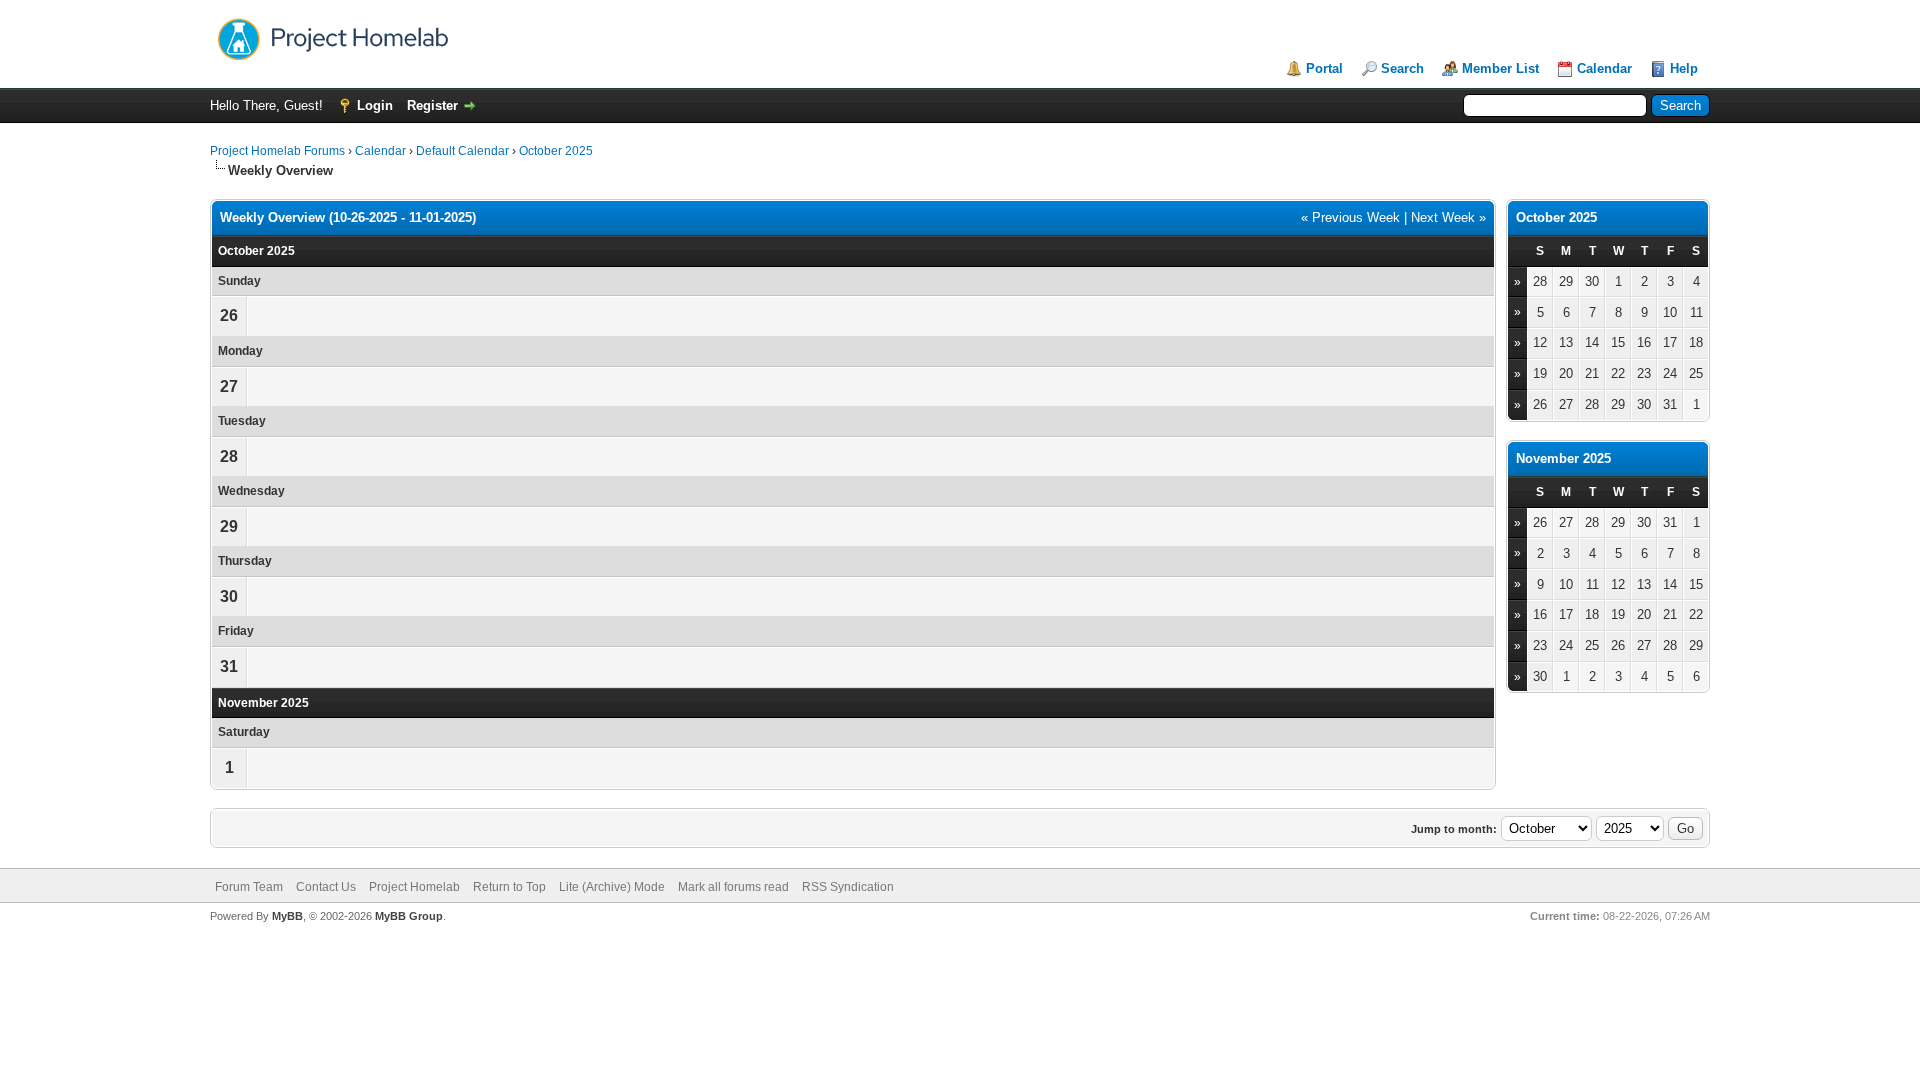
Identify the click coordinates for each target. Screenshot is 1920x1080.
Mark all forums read (733, 887)
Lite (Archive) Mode (612, 887)
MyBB (287, 916)
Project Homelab (414, 887)
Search (1402, 68)
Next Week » (1448, 217)
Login (375, 105)
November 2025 (1563, 458)
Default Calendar (462, 151)
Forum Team (249, 887)
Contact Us (326, 887)
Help (1684, 68)
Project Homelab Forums (277, 151)
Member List (1500, 68)
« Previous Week (1350, 217)
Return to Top (509, 887)
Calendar (1604, 68)
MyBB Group (409, 916)
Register (432, 105)
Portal (1324, 68)
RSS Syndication (848, 887)
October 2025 (556, 151)
